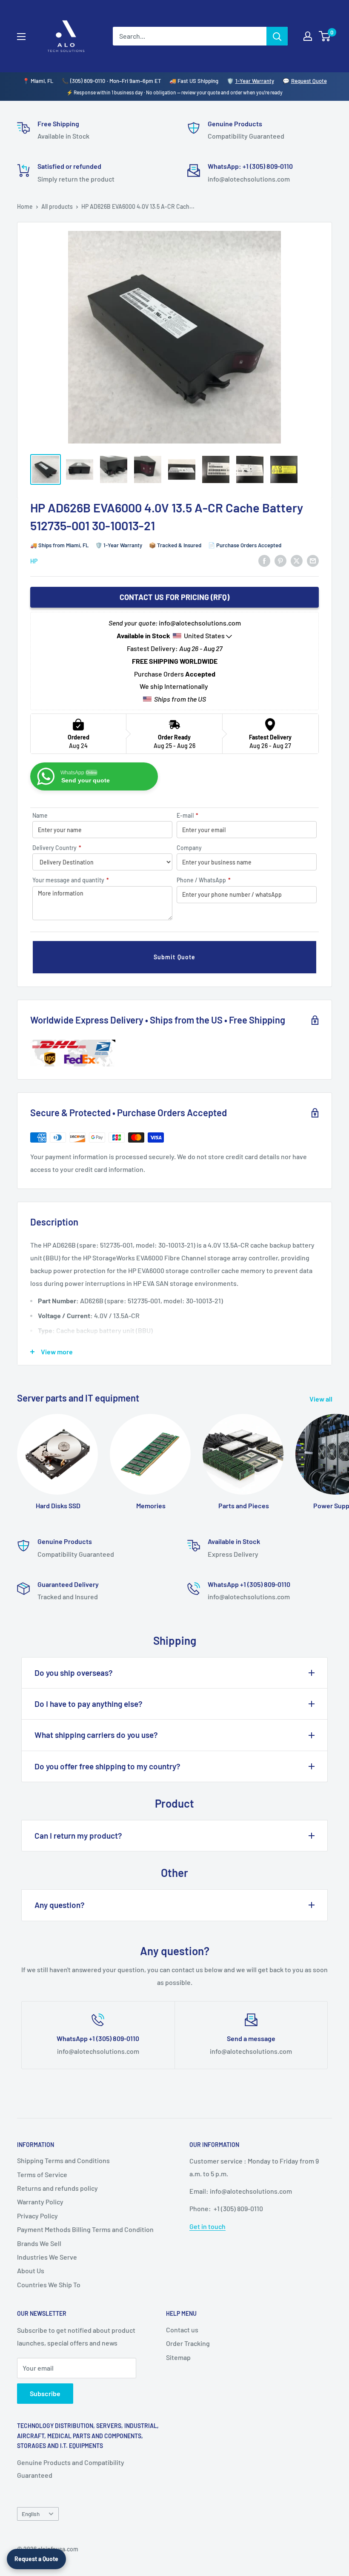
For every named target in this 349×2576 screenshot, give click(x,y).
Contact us (182, 2330)
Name (40, 815)
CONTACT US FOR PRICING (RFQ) (174, 597)
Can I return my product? (78, 1835)
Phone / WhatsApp (204, 880)
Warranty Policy (40, 2202)
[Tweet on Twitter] (297, 560)
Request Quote (309, 81)
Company (189, 848)
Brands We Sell (39, 2243)
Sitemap (178, 2357)
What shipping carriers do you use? (96, 1735)
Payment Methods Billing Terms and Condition (85, 2229)
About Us (31, 2270)
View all (322, 1399)
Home (25, 206)
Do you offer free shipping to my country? (107, 1766)
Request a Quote (36, 2559)
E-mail (187, 815)
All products (57, 206)
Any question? (60, 1905)
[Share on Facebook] (264, 560)
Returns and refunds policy (57, 2188)
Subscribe (45, 2393)
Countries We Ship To (49, 2285)
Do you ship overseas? (74, 1673)
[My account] (308, 36)
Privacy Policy (37, 2216)
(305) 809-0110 (88, 81)
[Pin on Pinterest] (280, 560)
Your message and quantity (71, 880)
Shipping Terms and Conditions (63, 2160)
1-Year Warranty (255, 81)
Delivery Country (57, 848)
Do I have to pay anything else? (89, 1704)
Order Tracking (188, 2343)
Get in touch (207, 2226)
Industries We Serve (47, 2257)
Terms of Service (42, 2174)
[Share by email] (313, 560)
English (31, 2514)
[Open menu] (21, 37)
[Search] (277, 36)
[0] (325, 36)
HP (34, 561)
